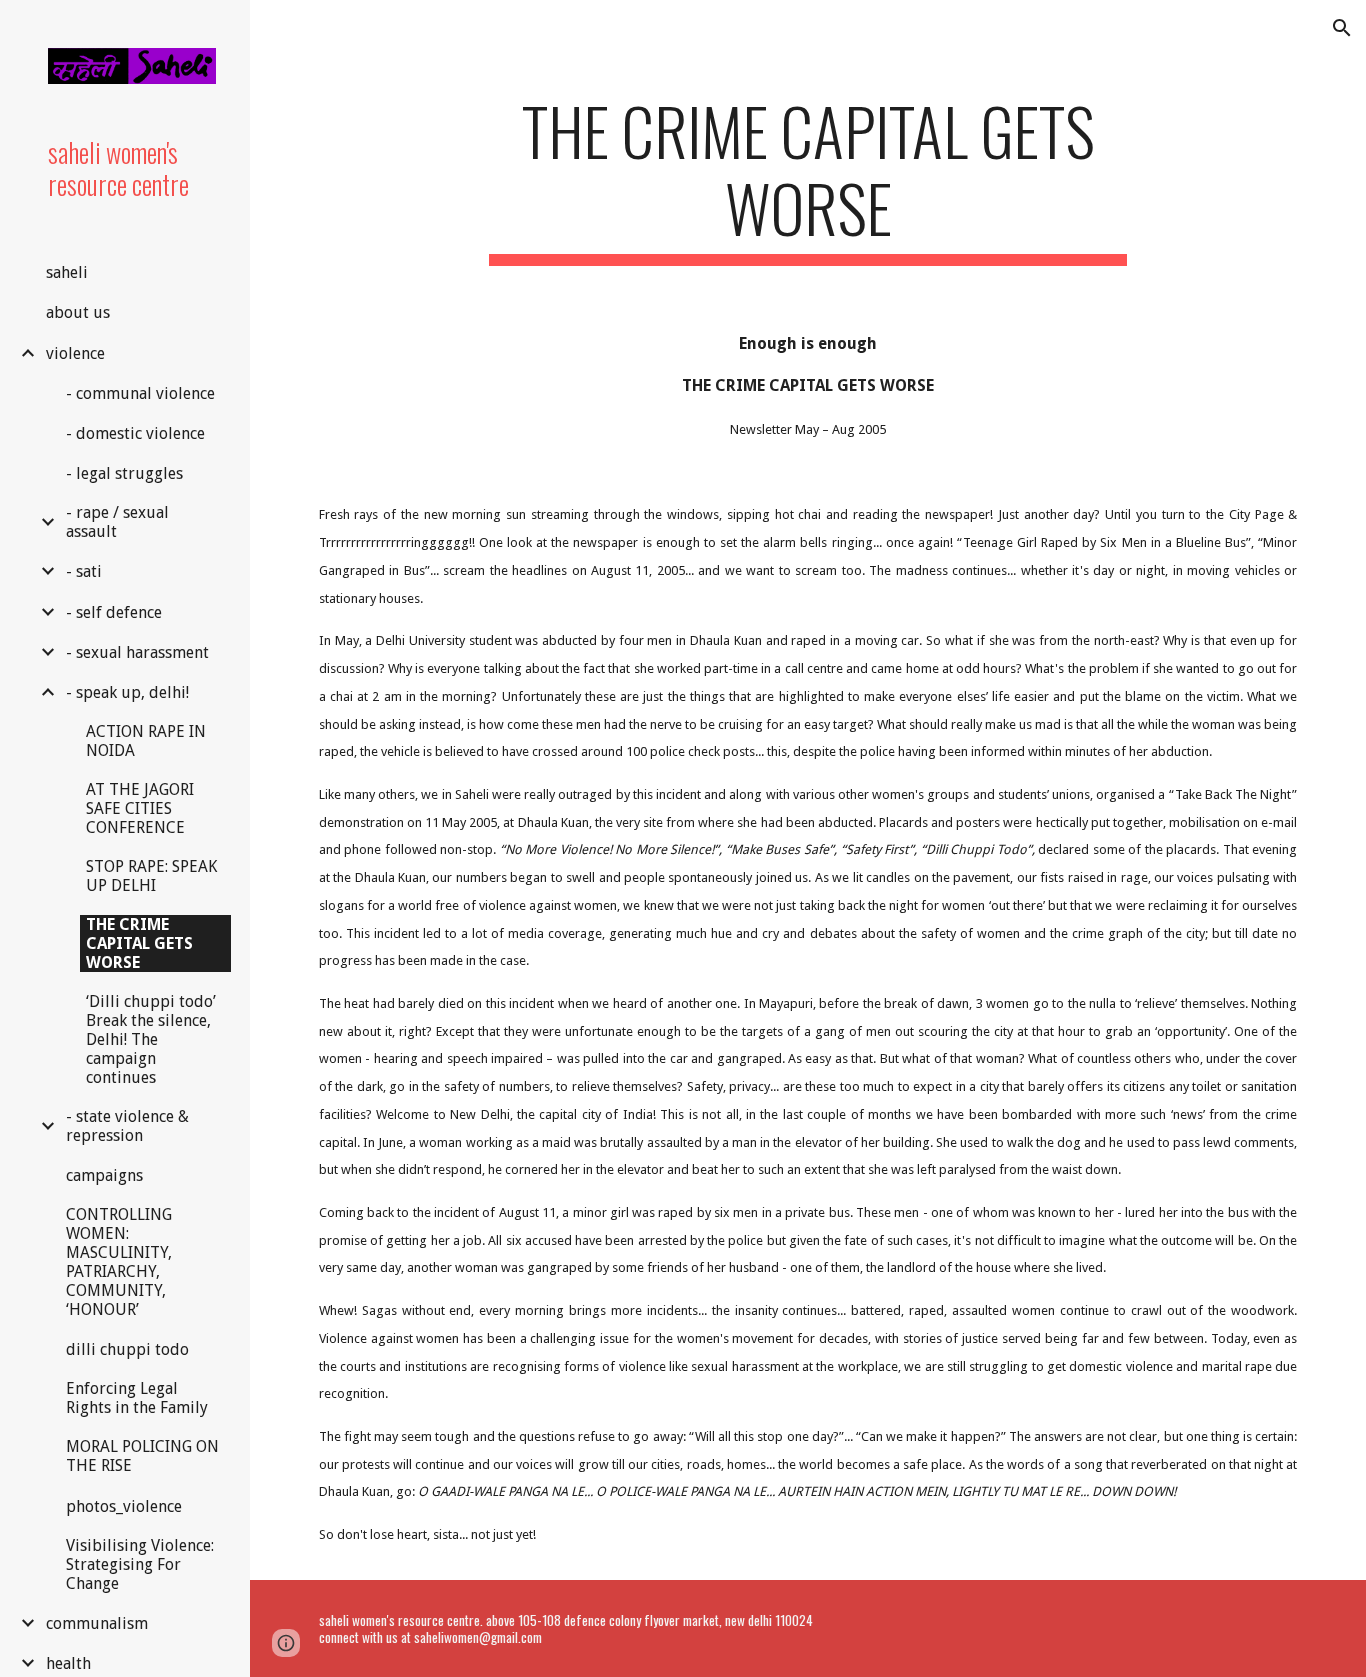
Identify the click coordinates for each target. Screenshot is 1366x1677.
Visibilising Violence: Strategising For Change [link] (140, 1564)
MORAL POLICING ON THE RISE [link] (142, 1456)
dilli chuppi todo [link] (127, 1349)
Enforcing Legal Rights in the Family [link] (137, 1398)
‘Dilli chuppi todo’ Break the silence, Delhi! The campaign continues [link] (151, 1039)
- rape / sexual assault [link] (117, 522)
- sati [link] (84, 571)
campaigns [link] (104, 1175)
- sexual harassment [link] (137, 652)
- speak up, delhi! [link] (127, 692)
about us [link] (78, 312)
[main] (808, 179)
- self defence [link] (114, 612)
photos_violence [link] (124, 1506)
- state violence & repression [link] (127, 1126)
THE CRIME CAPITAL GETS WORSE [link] (139, 943)
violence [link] (75, 353)
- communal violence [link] (140, 393)
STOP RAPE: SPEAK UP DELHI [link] (151, 876)
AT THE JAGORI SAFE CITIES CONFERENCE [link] (140, 808)
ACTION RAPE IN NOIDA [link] (146, 741)
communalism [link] (97, 1623)
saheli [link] (67, 272)
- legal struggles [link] (124, 473)
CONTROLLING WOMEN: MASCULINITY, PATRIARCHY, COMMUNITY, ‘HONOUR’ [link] (119, 1262)
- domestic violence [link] (135, 433)
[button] (1342, 28)
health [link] (68, 1663)
